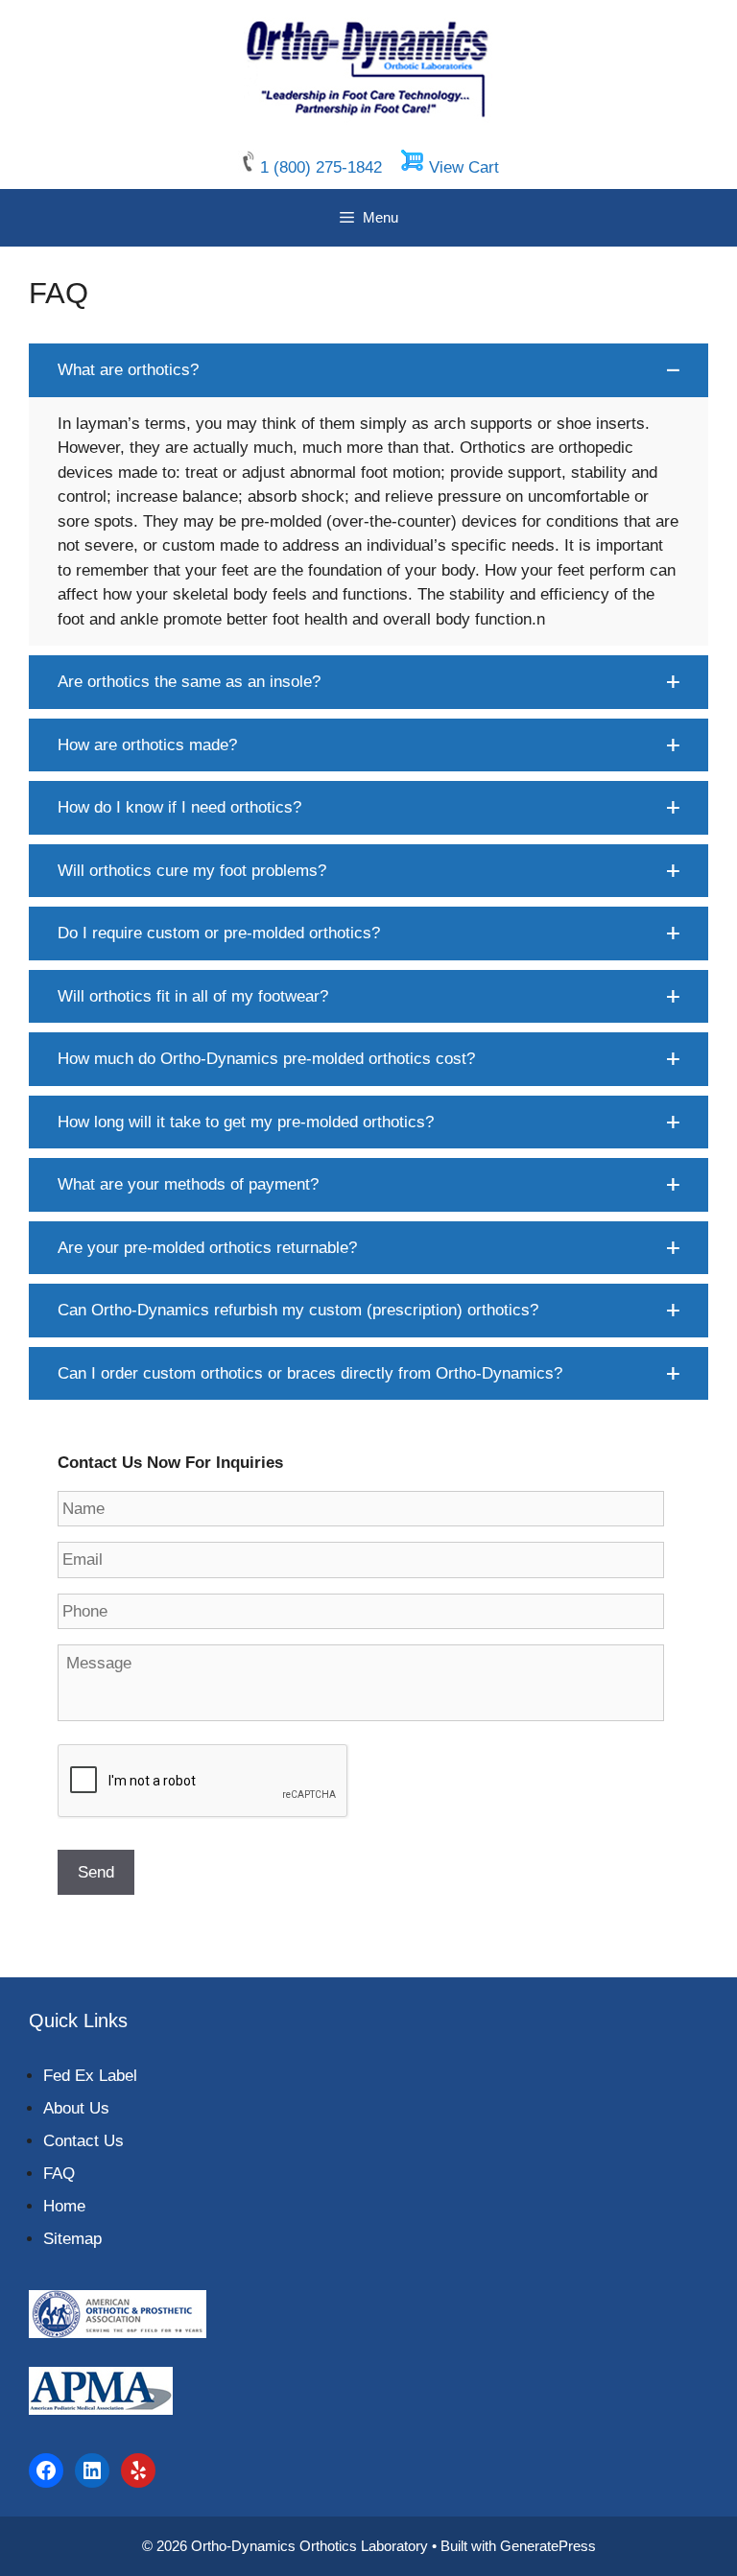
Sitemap (72, 2239)
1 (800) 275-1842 (323, 167)
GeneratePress (548, 2546)
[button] (368, 370)
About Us (76, 2108)
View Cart (464, 167)
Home (64, 2206)
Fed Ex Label (90, 2076)
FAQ (59, 2174)
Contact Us (83, 2141)
